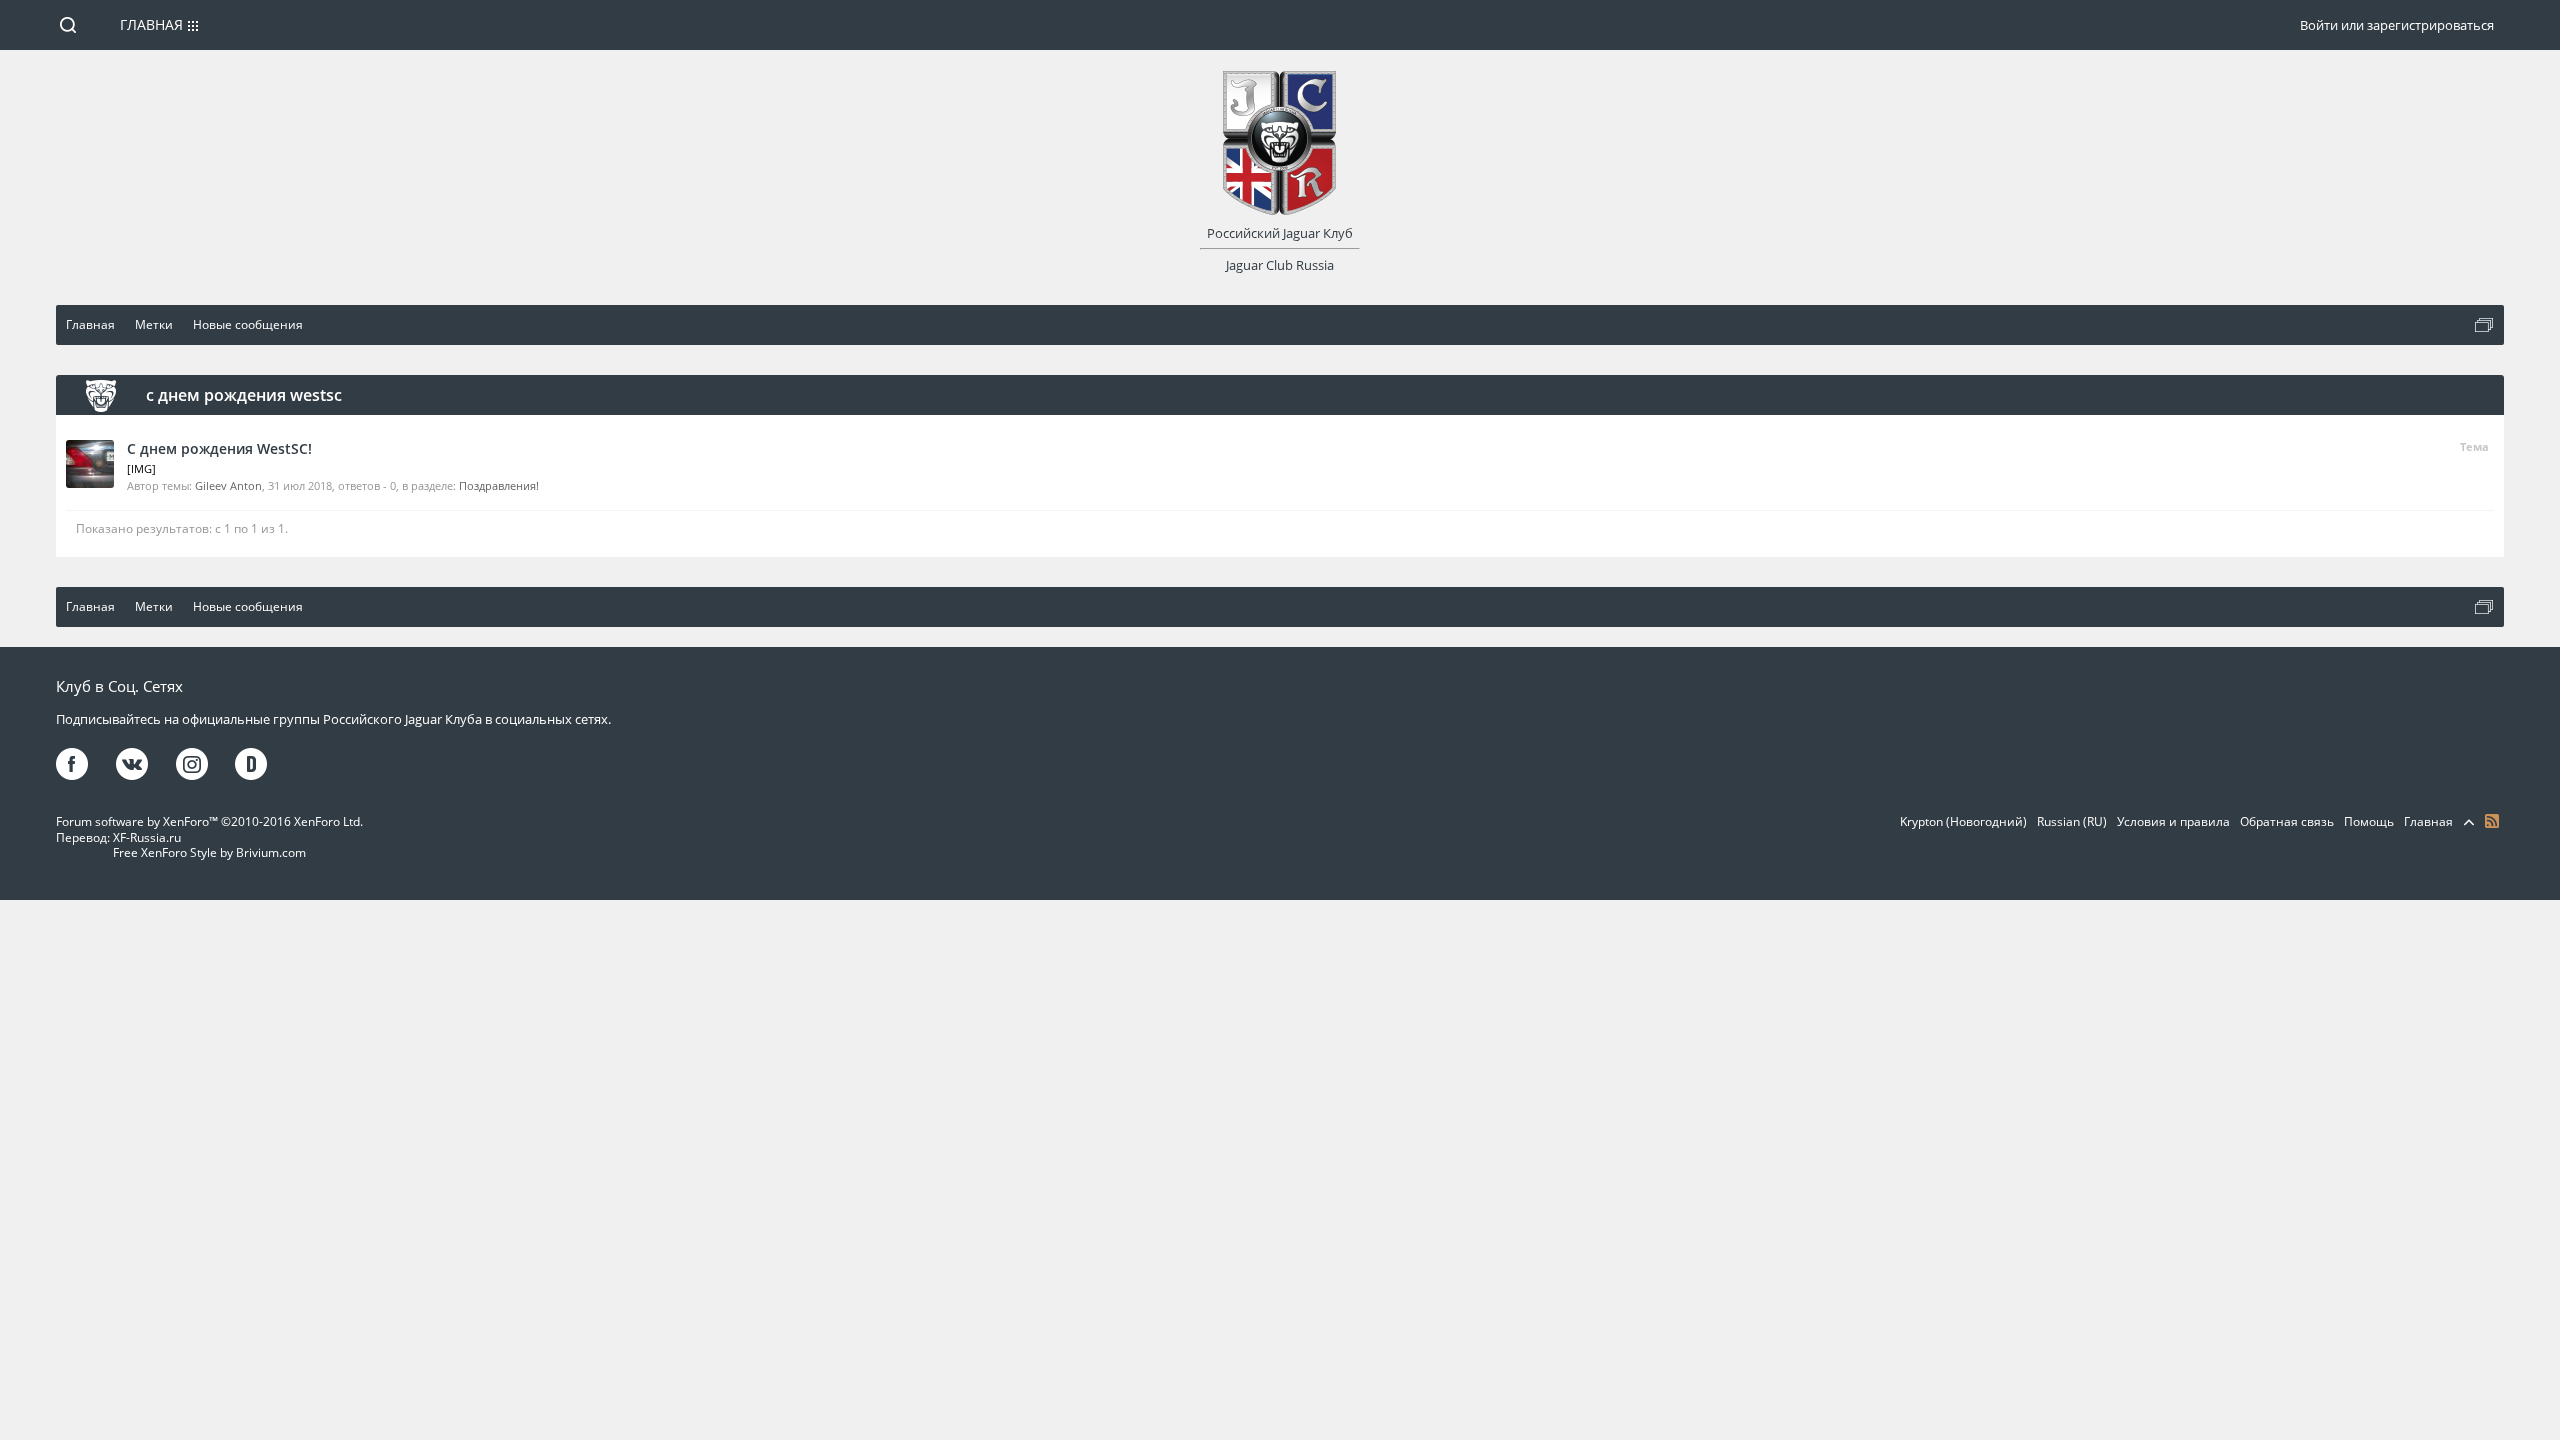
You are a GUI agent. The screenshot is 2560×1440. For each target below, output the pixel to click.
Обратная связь (2287, 821)
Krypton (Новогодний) (1963, 821)
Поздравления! (499, 485)
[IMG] (141, 468)
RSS (2492, 821)
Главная (151, 24)
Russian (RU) (2072, 821)
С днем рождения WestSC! (219, 448)
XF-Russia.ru (147, 837)
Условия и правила (2173, 821)
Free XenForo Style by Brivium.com (209, 852)
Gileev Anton (228, 485)
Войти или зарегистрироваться (2397, 25)
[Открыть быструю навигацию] (2484, 325)
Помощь (2369, 821)
